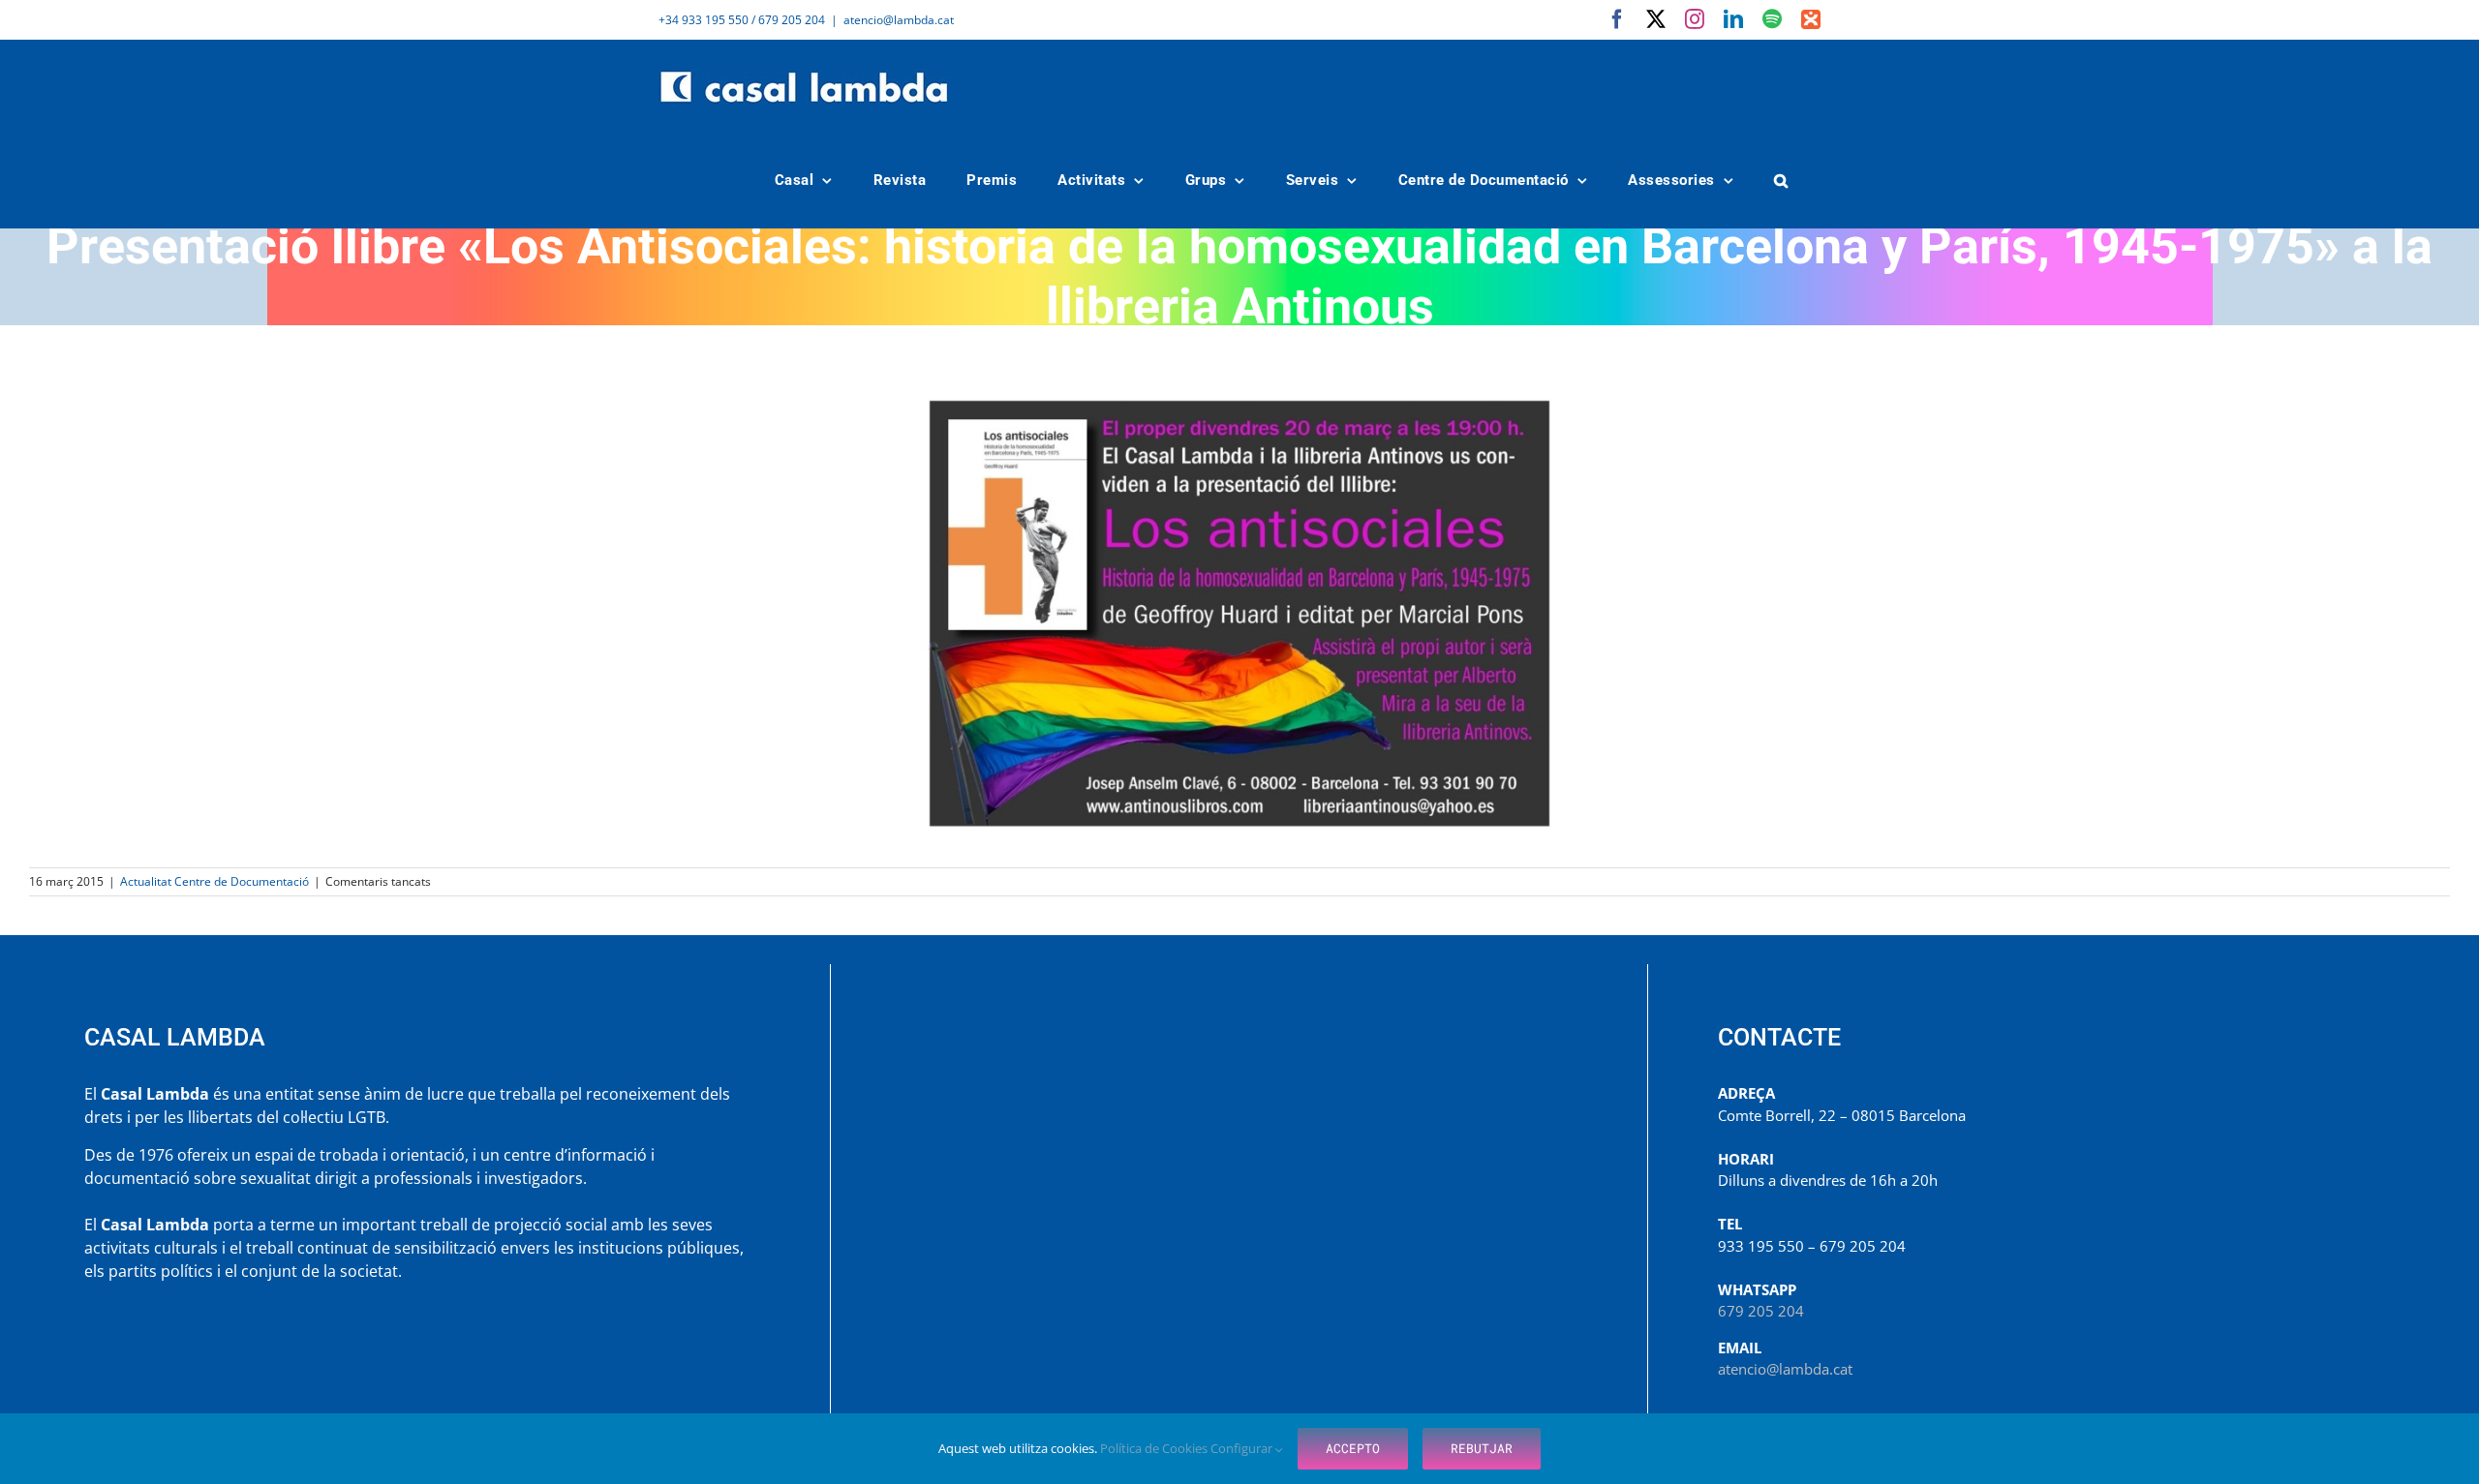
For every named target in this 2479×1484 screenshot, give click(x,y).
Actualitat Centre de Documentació (214, 881)
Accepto (1353, 1448)
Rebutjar (1482, 1448)
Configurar (1243, 1448)
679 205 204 (1761, 1311)
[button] (1782, 181)
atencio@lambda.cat (899, 20)
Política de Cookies (1155, 1448)
